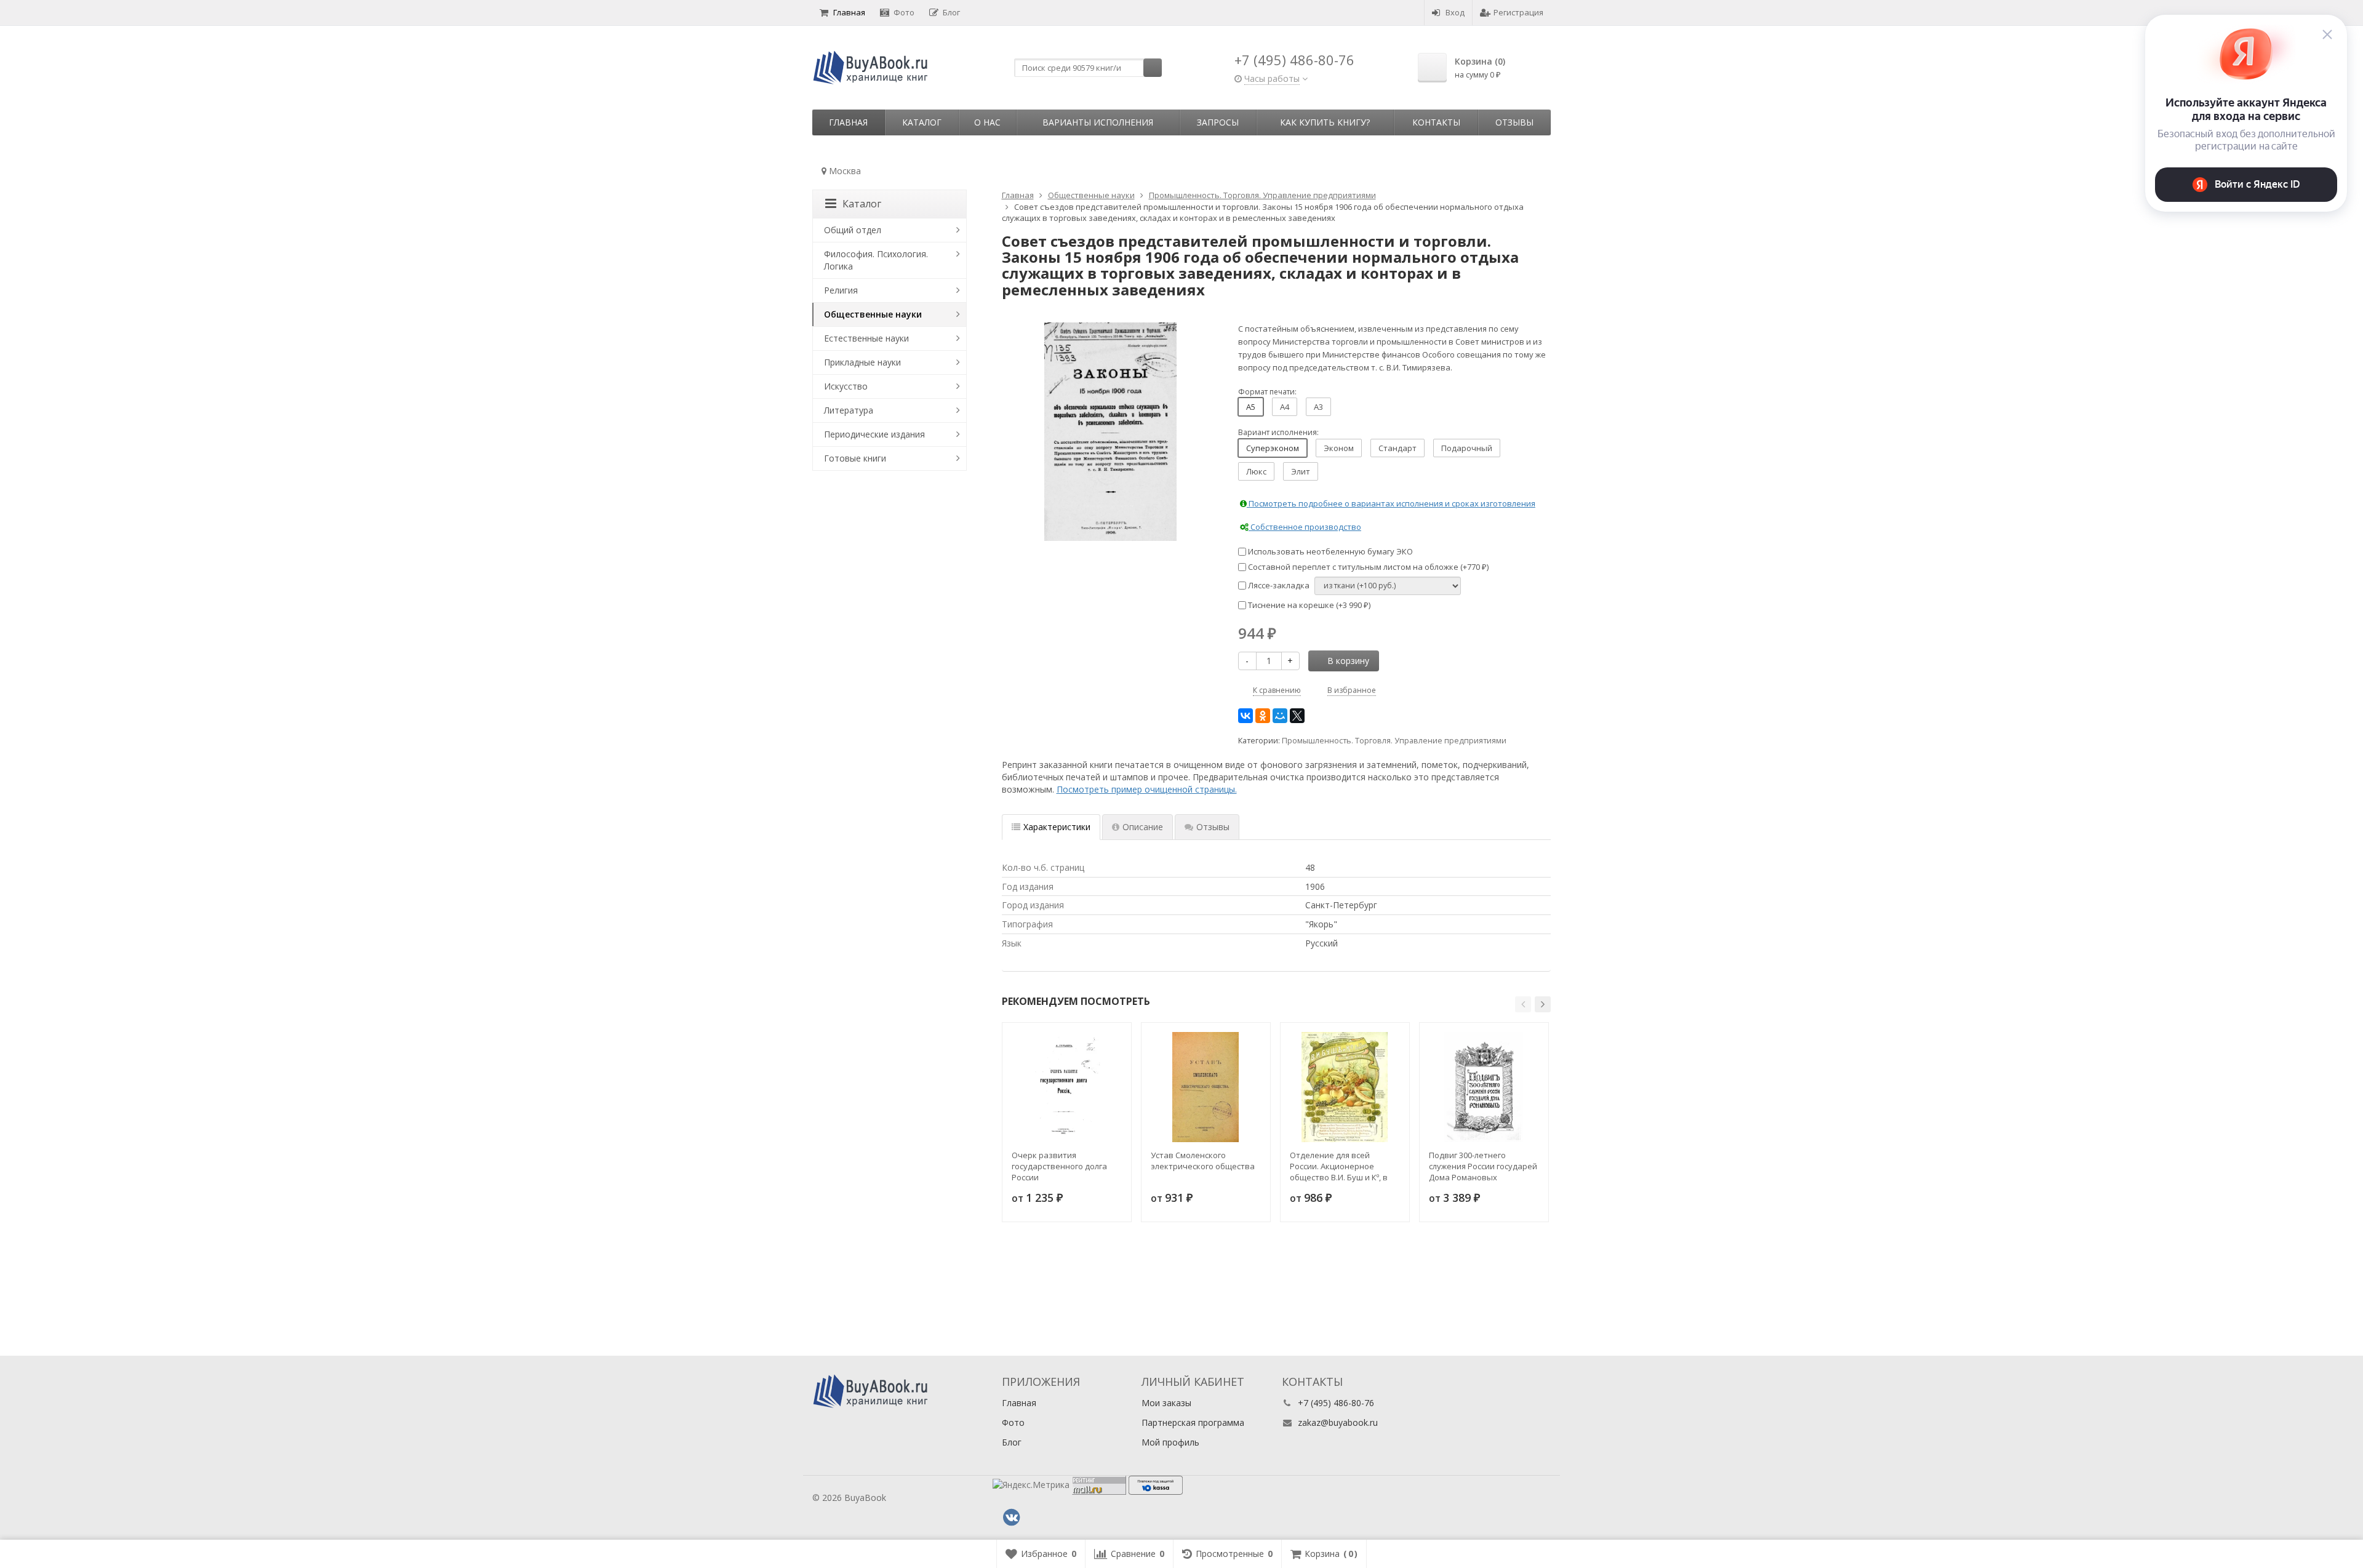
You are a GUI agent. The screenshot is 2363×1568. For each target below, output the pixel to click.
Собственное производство (1305, 527)
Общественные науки (873, 314)
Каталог (922, 122)
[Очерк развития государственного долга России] (1067, 1087)
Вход (1455, 12)
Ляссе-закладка (1278, 585)
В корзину (1348, 661)
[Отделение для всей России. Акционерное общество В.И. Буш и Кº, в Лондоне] (1345, 1087)
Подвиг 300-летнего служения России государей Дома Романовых (1483, 1166)
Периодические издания (874, 434)
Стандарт (1397, 448)
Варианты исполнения (1098, 122)
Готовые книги (855, 458)
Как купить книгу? (1325, 122)
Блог (951, 12)
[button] (1523, 1004)
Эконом (1339, 448)
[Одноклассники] (1263, 716)
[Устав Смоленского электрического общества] (1206, 1087)
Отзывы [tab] (1213, 827)
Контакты (1436, 122)
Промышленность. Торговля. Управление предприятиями (1394, 741)
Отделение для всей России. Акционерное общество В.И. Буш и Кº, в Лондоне (1339, 1166)
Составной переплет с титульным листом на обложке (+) (1367, 567)
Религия (841, 290)
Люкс (1256, 471)
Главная (849, 12)
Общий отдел (853, 230)
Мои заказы (1166, 1403)
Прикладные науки (862, 362)
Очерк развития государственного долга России (1059, 1166)
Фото (904, 12)
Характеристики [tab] (1057, 827)
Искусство (846, 386)
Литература (849, 410)
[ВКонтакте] (1245, 716)
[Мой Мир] (1280, 716)
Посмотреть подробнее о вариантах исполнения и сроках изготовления (1391, 503)
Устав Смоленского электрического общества (1203, 1161)
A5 (1251, 407)
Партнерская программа (1193, 1422)
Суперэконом (1273, 448)
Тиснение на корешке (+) (1308, 605)
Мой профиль (1170, 1442)
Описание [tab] (1143, 827)
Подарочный (1467, 448)
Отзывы (1514, 122)
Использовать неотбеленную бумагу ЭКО (1329, 551)
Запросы (1218, 122)
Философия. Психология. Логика (876, 260)
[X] (1297, 716)
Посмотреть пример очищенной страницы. (1147, 789)
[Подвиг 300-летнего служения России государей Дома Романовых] (1484, 1087)
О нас (987, 122)
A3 (1318, 407)
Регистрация (1518, 12)
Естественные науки (866, 338)
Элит (1301, 471)
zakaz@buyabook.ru (1338, 1422)
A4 (1285, 407)
